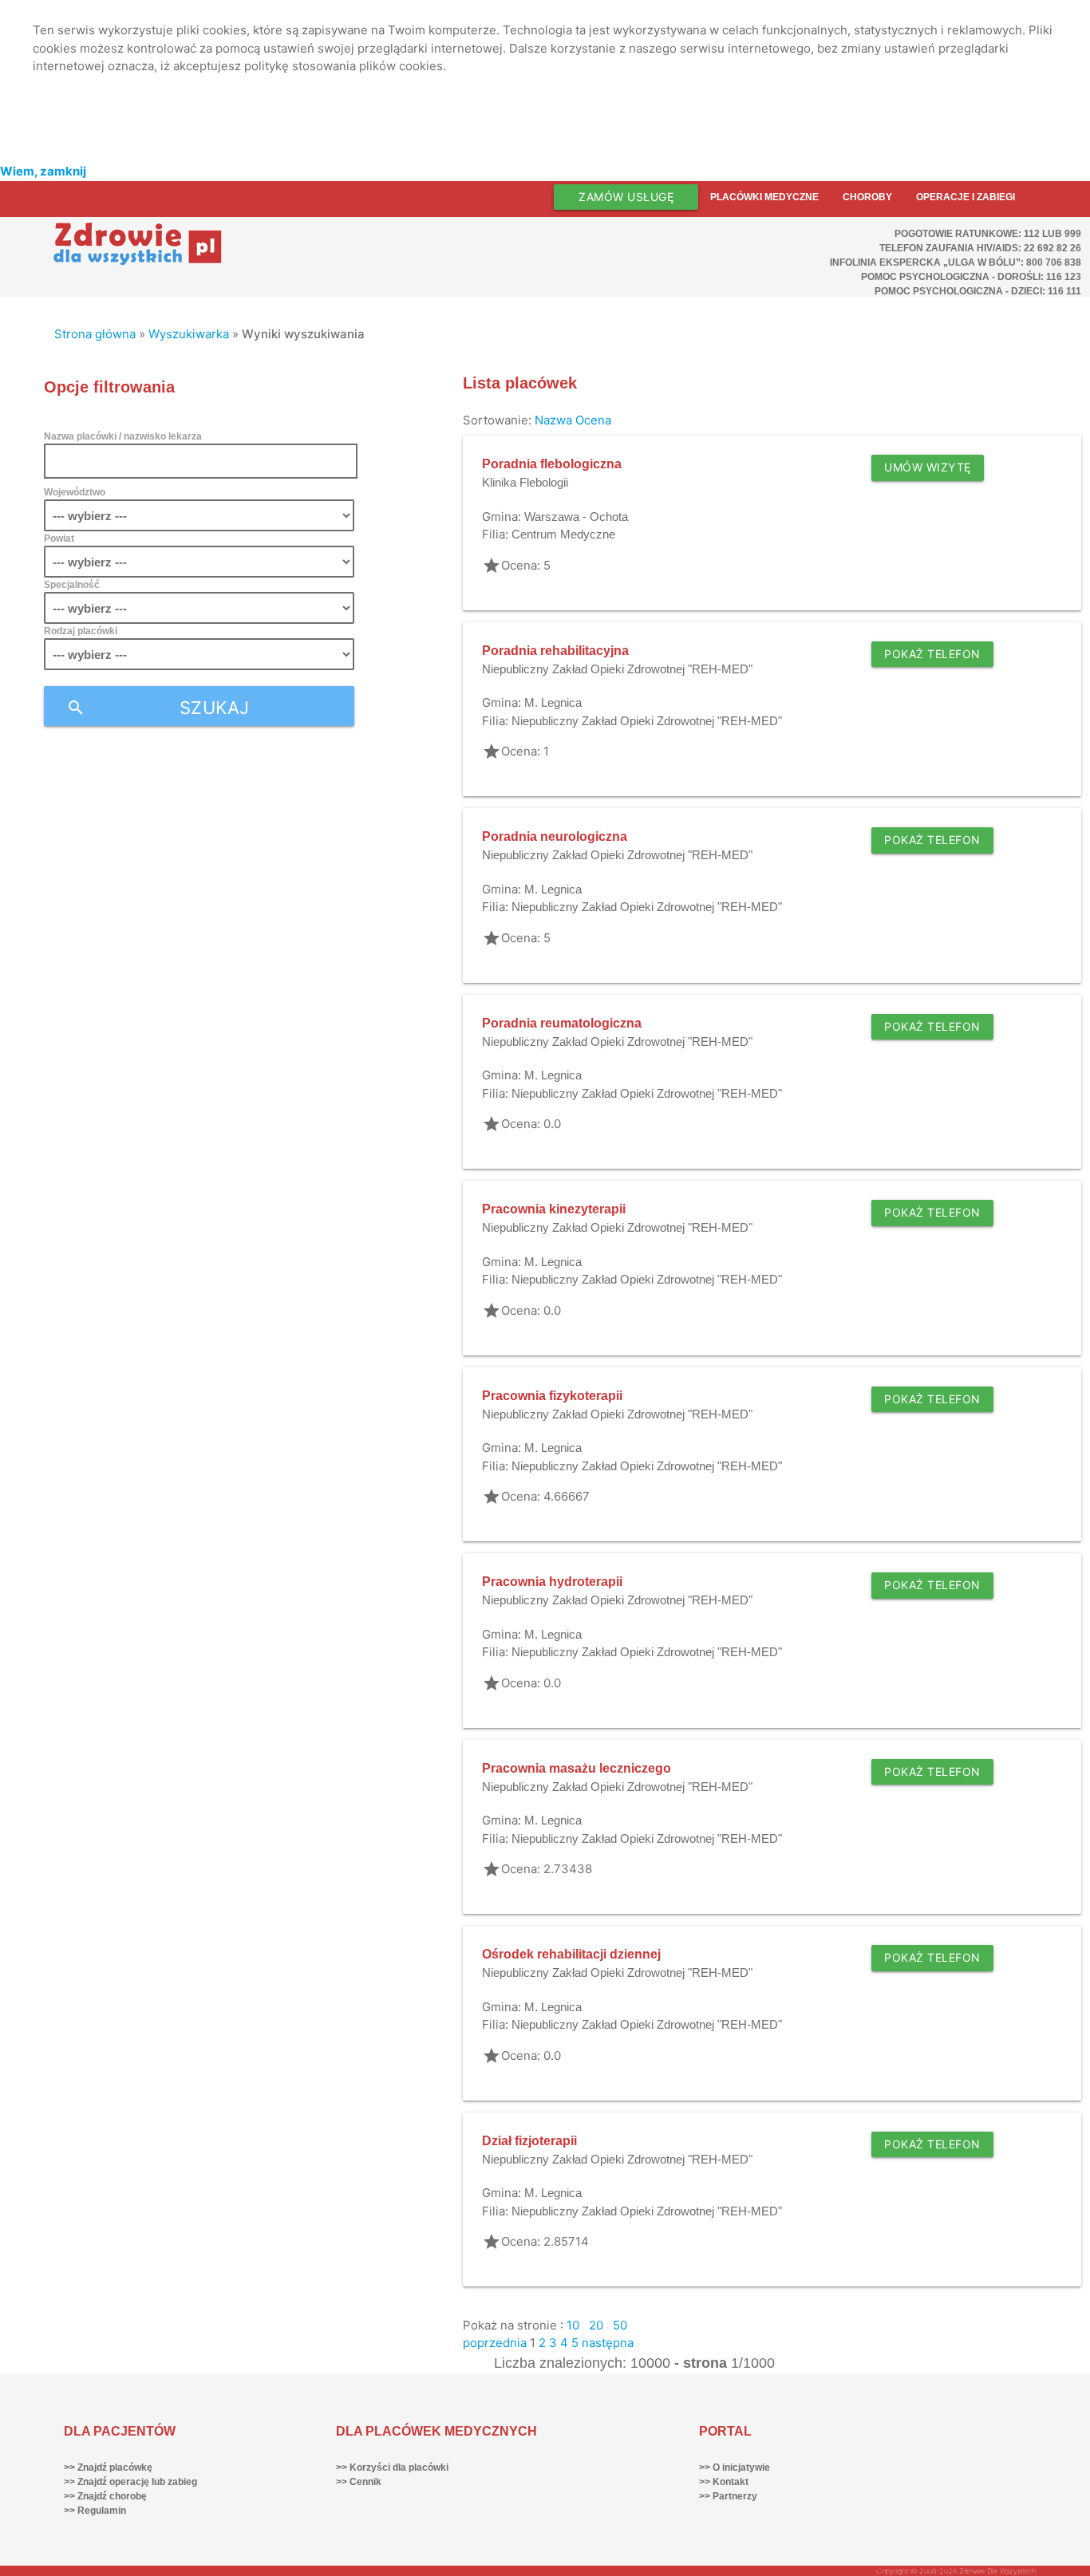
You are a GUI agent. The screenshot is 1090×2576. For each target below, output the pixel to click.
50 (620, 2325)
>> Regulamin (95, 2511)
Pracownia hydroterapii (552, 1582)
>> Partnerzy (728, 2496)
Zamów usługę (626, 197)
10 (573, 2325)
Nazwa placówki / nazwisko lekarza (123, 436)
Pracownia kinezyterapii (554, 1209)
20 (596, 2325)
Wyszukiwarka (189, 334)
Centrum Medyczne (563, 534)
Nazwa (553, 420)
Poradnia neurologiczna (555, 836)
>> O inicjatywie (735, 2468)
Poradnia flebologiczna (552, 464)
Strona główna (95, 334)
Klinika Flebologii (525, 482)
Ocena (593, 420)
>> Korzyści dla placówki (392, 2468)
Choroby (867, 197)
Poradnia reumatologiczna (562, 1023)
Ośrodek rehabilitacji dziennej (571, 1954)
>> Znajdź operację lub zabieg (130, 2482)
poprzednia (495, 2343)
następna (608, 2343)
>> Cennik (359, 2482)
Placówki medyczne (764, 197)
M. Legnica (553, 702)
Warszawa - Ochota (576, 517)
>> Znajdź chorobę (105, 2496)
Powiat (59, 538)
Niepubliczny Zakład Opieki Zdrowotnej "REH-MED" (617, 669)
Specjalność (72, 585)
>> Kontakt (724, 2482)
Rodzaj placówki (81, 631)
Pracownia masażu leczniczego (577, 1768)
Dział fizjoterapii (529, 2141)
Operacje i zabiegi (966, 197)
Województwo (75, 492)
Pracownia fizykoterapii (552, 1396)
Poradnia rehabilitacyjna (555, 651)
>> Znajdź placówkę (108, 2468)
